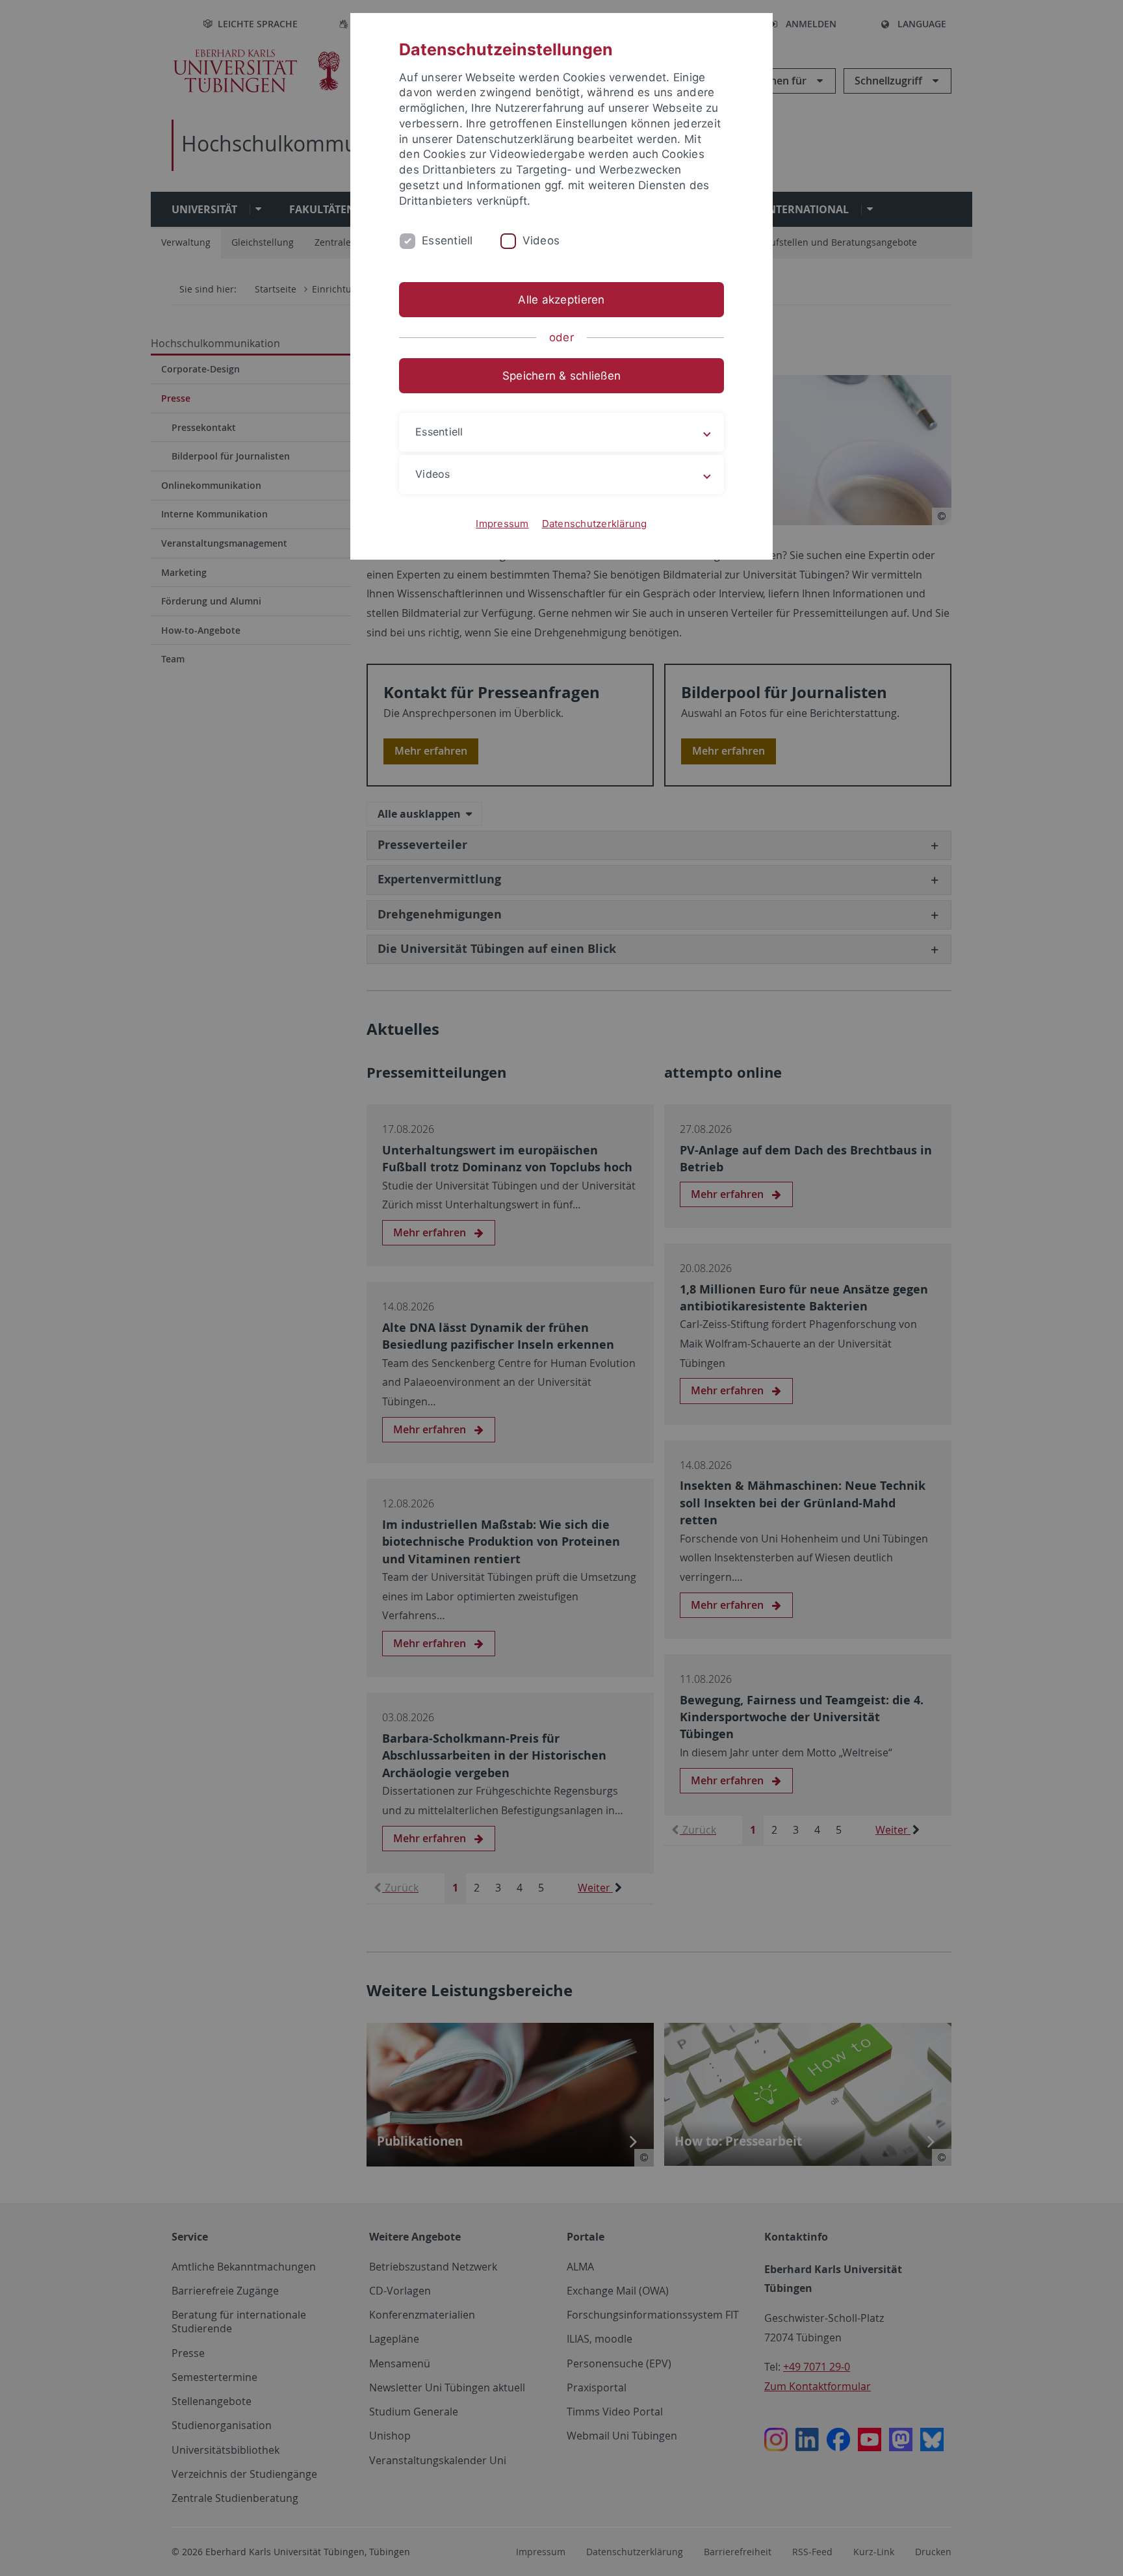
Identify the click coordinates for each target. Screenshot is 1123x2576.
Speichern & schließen (561, 376)
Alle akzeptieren (561, 300)
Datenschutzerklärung (595, 524)
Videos (541, 241)
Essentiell (447, 241)
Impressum (502, 524)
